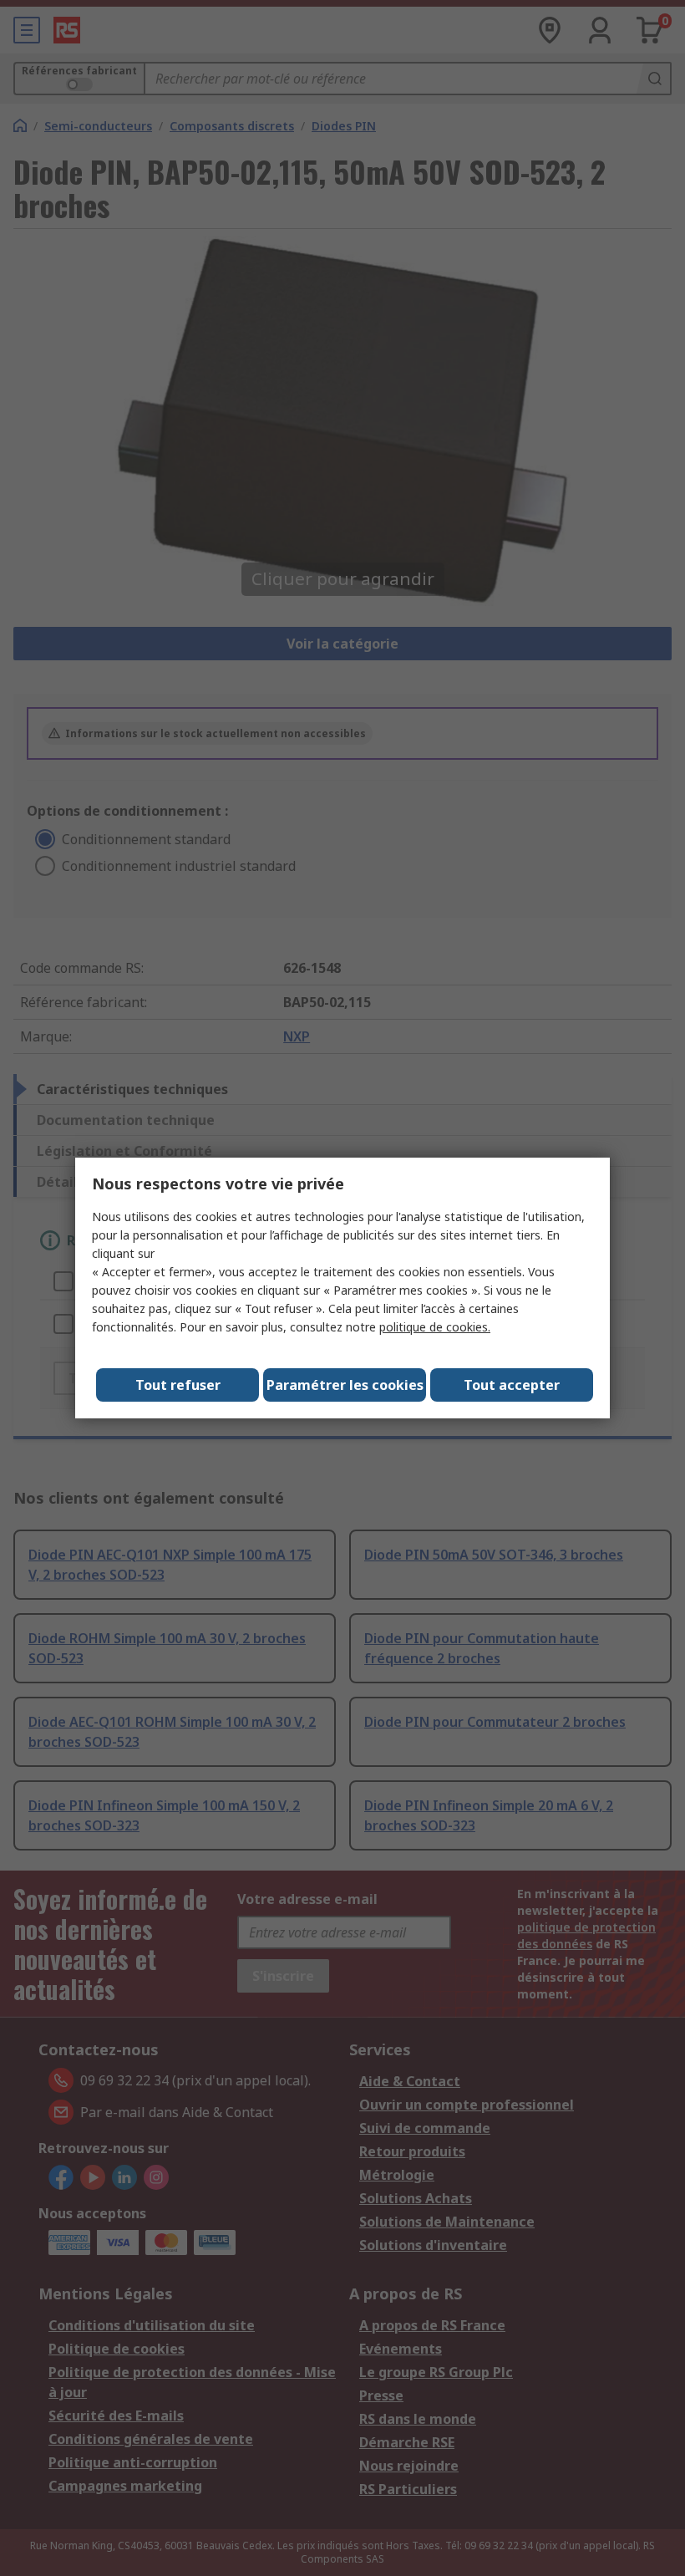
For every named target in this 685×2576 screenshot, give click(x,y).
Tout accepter (512, 1385)
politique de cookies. (435, 1327)
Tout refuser (178, 1385)
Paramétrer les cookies (345, 1385)
